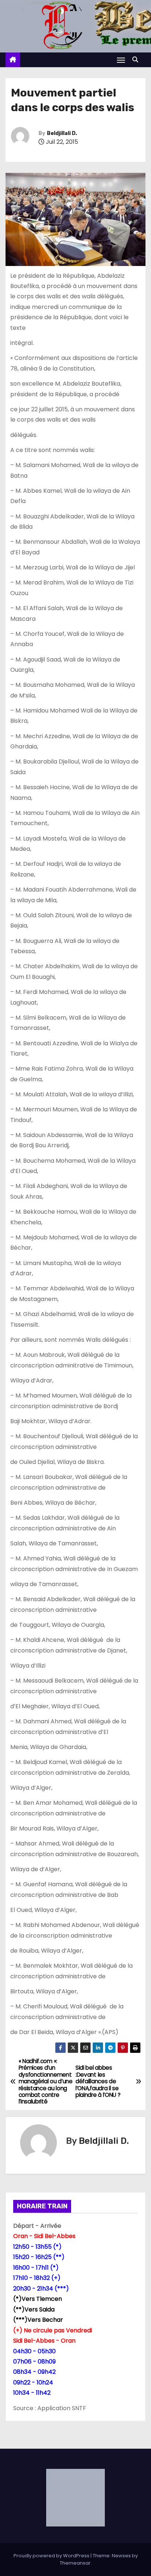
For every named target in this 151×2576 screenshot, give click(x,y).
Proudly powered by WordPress (52, 2556)
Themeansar (75, 2563)
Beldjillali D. (62, 133)
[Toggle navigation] (121, 60)
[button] (137, 60)
